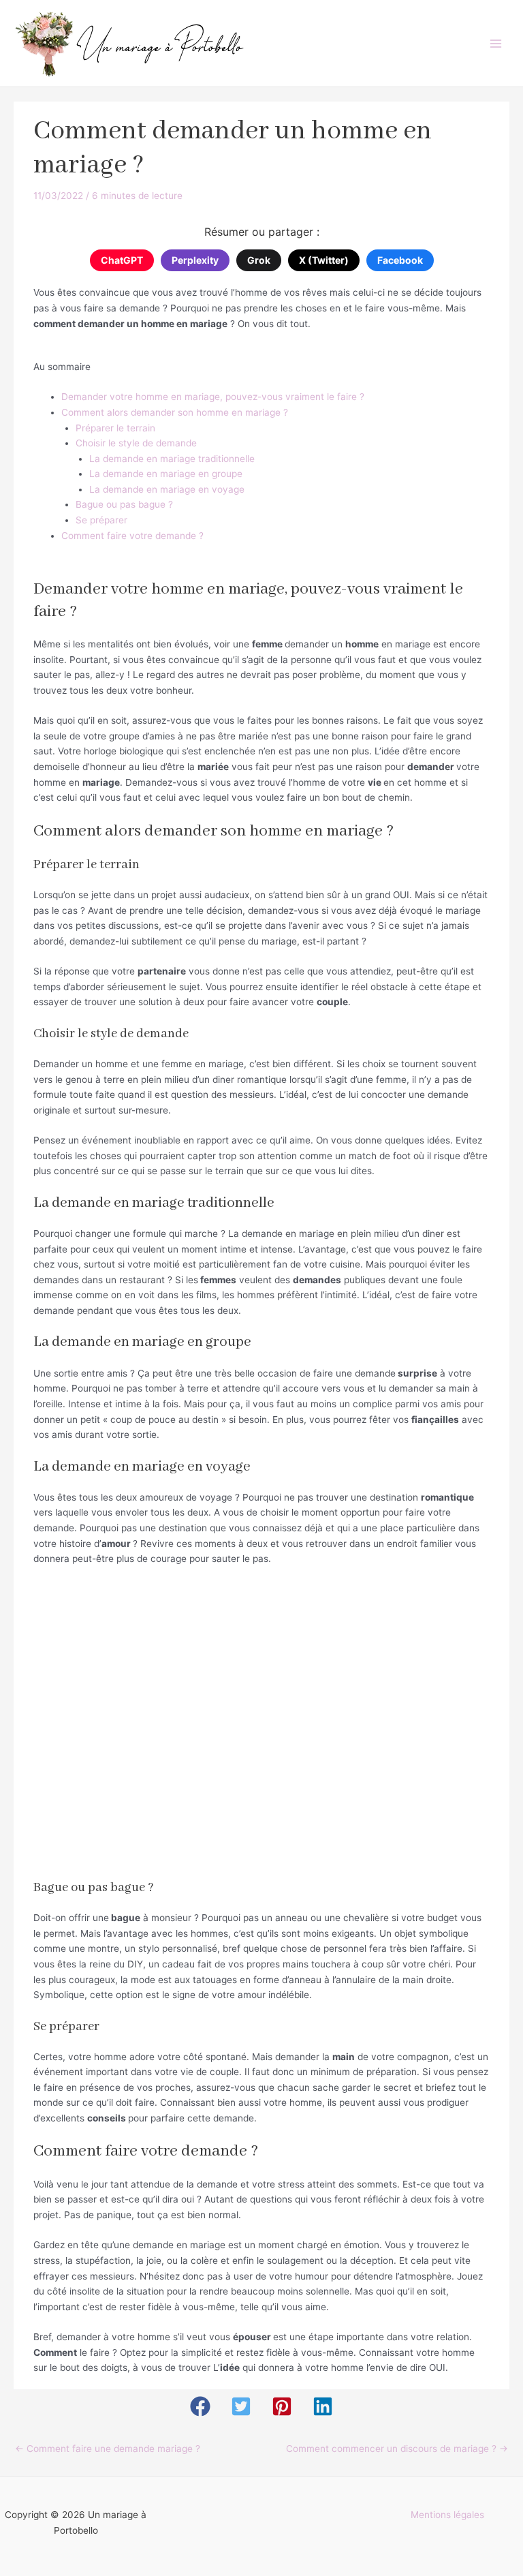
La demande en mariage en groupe (166, 474)
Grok (259, 260)
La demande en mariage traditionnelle (172, 459)
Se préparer (101, 520)
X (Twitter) (324, 260)
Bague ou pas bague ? (124, 504)
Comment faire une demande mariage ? (108, 2449)
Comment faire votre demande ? (132, 536)
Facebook (400, 260)
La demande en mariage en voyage (167, 489)
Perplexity (195, 260)
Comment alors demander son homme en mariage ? (175, 412)
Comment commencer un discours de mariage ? (397, 2449)
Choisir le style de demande (136, 443)
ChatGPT (122, 260)
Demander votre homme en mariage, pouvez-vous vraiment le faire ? (213, 397)
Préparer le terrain (115, 428)
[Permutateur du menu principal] (496, 43)
